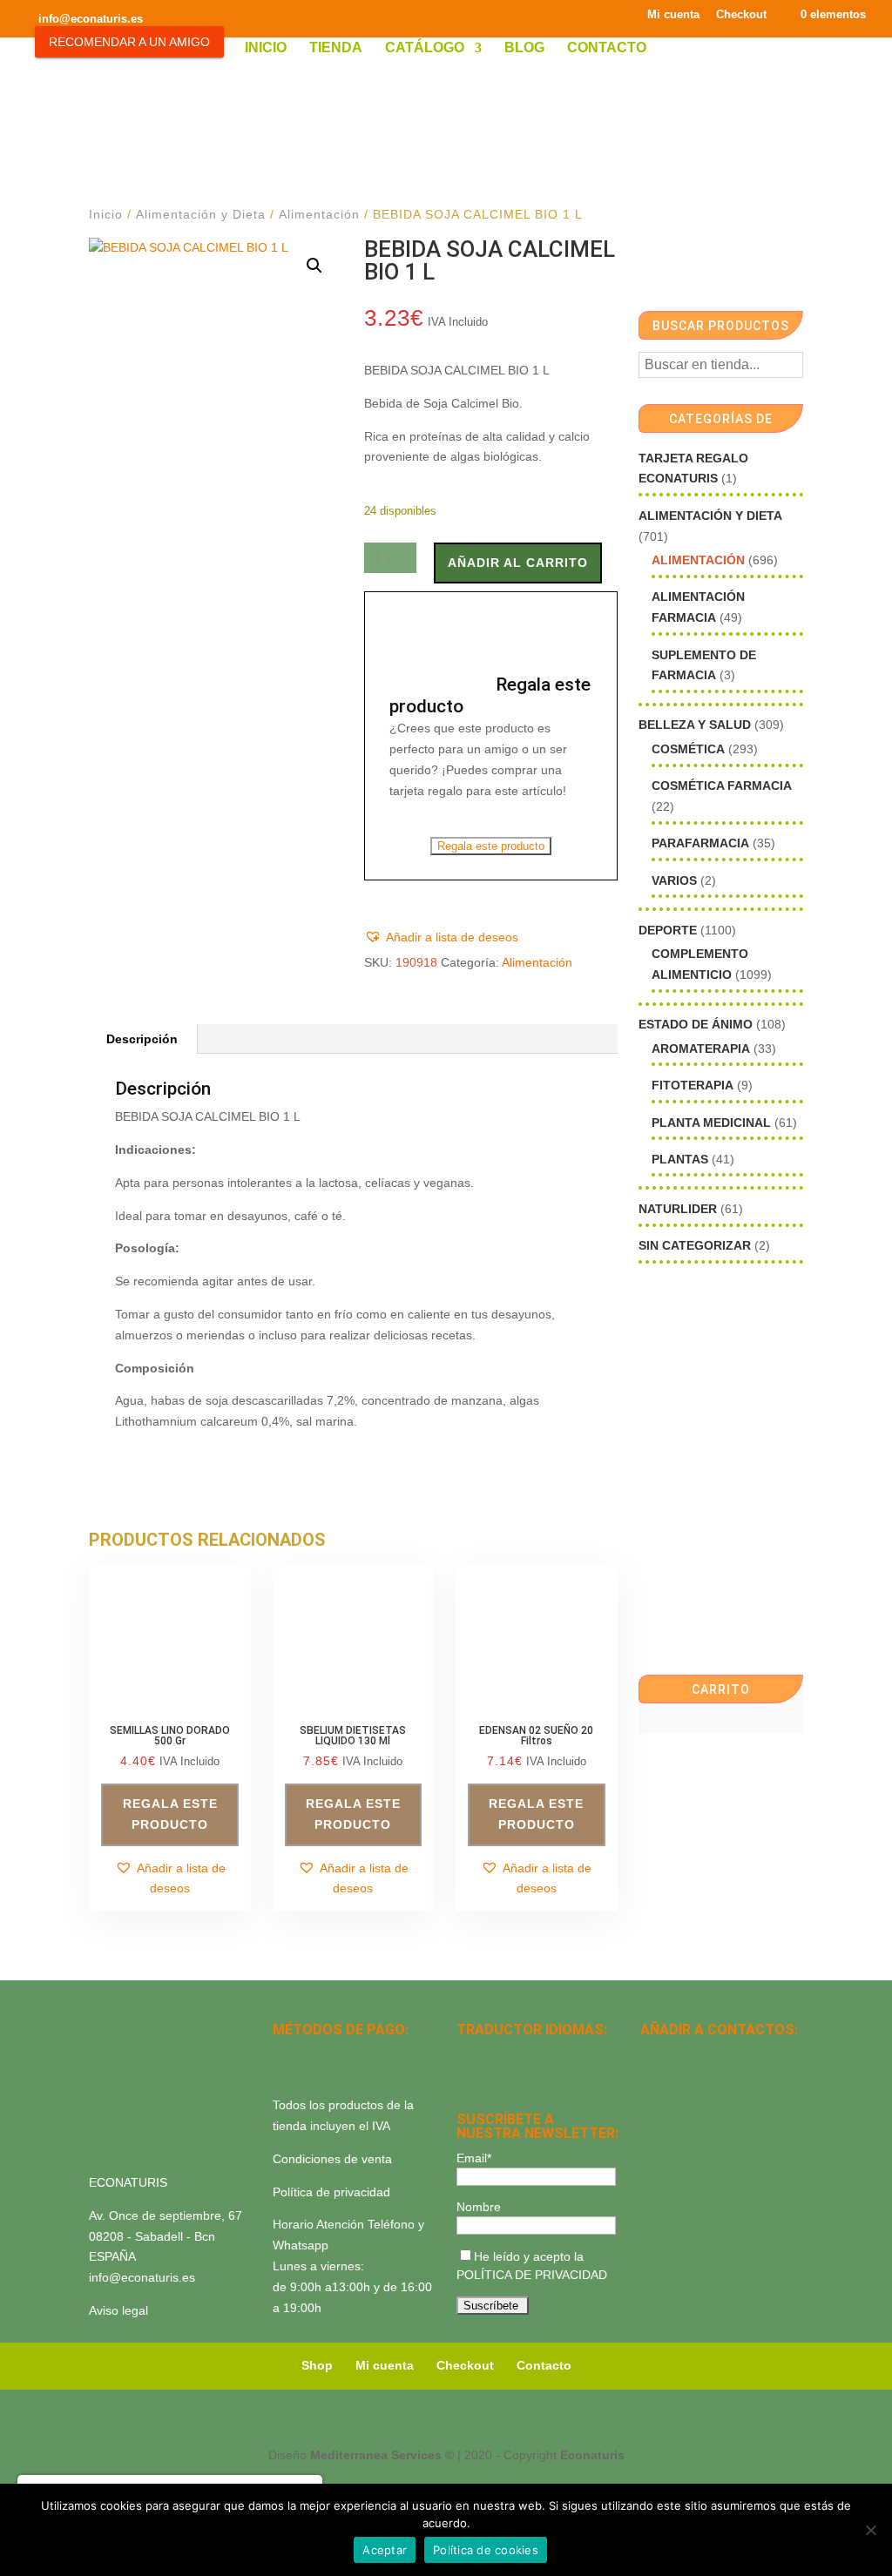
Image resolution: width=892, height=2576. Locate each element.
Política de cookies (486, 2550)
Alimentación (319, 214)
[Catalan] (512, 2054)
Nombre (479, 2207)
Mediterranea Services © (382, 2455)
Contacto (607, 48)
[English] (490, 2054)
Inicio (266, 48)
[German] (535, 2054)
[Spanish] (467, 2054)
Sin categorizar (695, 1245)
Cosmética (688, 749)
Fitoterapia (693, 1085)
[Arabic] (512, 2077)
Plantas (680, 1159)
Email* (474, 2158)
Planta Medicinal (711, 1123)
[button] (314, 266)
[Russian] (580, 2054)
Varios (674, 880)
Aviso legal (118, 2310)
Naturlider (678, 1209)
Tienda (336, 48)
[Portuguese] (490, 2077)
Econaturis (592, 2455)
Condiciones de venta (332, 2159)
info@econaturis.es (142, 2277)
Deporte (668, 930)
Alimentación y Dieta (201, 214)
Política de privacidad (331, 2192)
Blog (524, 48)
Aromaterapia (701, 1049)
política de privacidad (532, 2275)
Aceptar (385, 2550)
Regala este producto (491, 846)
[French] (557, 2054)
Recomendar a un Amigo (129, 42)
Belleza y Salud (695, 725)
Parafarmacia (700, 843)
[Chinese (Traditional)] (535, 2077)
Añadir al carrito (518, 563)
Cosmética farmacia (722, 786)
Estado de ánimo (696, 1024)
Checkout (741, 15)
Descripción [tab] (142, 1039)
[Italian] (467, 2077)
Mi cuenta (673, 15)
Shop (317, 2365)
